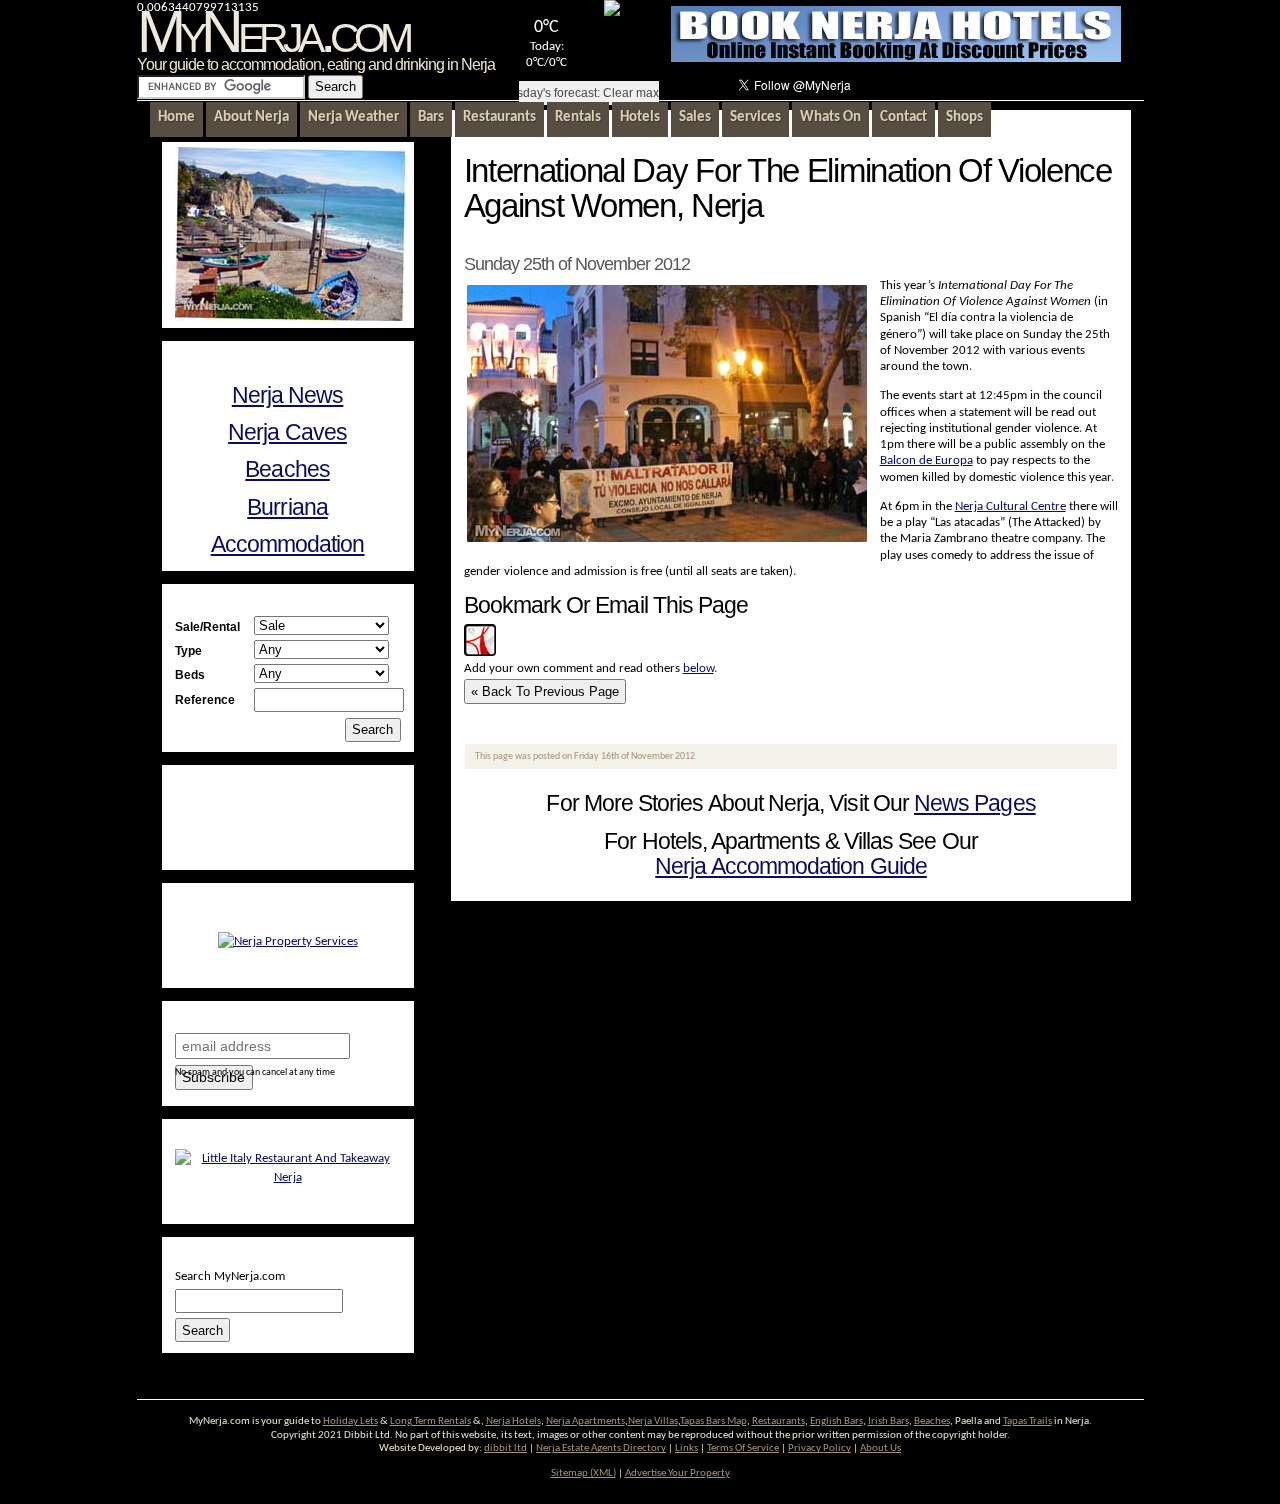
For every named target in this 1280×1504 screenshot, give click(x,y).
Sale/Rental (207, 626)
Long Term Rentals (430, 1421)
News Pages (975, 803)
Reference (205, 699)
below (698, 668)
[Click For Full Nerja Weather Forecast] (612, 12)
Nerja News (288, 395)
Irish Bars (888, 1421)
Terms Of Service (743, 1448)
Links (686, 1448)
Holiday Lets (350, 1421)
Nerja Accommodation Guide (791, 866)
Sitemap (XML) (583, 1473)
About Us (880, 1448)
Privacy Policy (819, 1448)
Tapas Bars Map (713, 1421)
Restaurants (778, 1421)
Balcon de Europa (926, 460)
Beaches (287, 469)
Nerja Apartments (585, 1421)
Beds (190, 674)
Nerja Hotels (513, 1421)
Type (188, 650)
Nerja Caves (287, 432)
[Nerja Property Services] (288, 941)
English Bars (836, 1421)
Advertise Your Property (677, 1473)
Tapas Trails (1027, 1421)
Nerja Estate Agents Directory (601, 1448)
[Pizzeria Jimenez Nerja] (288, 1177)
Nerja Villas (653, 1421)
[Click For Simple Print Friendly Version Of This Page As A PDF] (480, 652)
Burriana (287, 507)
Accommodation (288, 544)
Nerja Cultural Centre (1010, 506)
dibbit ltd (505, 1448)
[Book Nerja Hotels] (896, 58)
